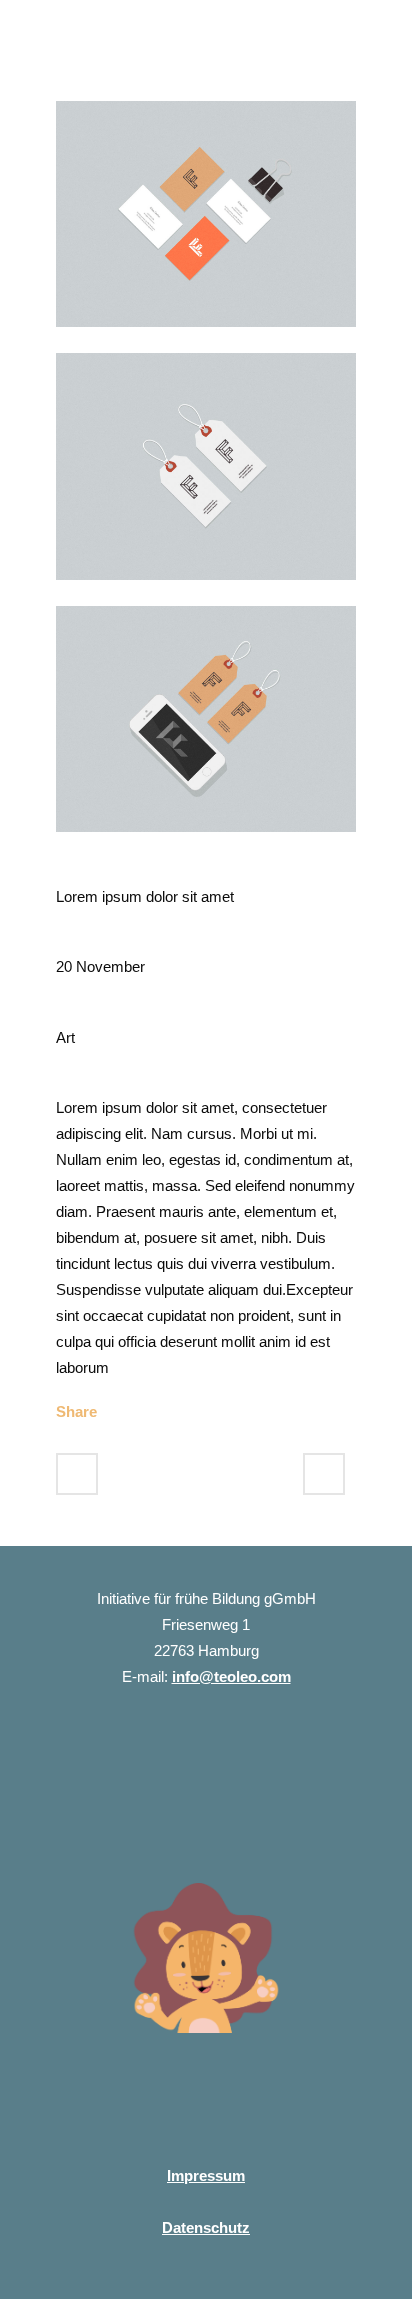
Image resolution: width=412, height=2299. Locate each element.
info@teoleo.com (231, 1676)
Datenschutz (206, 2227)
